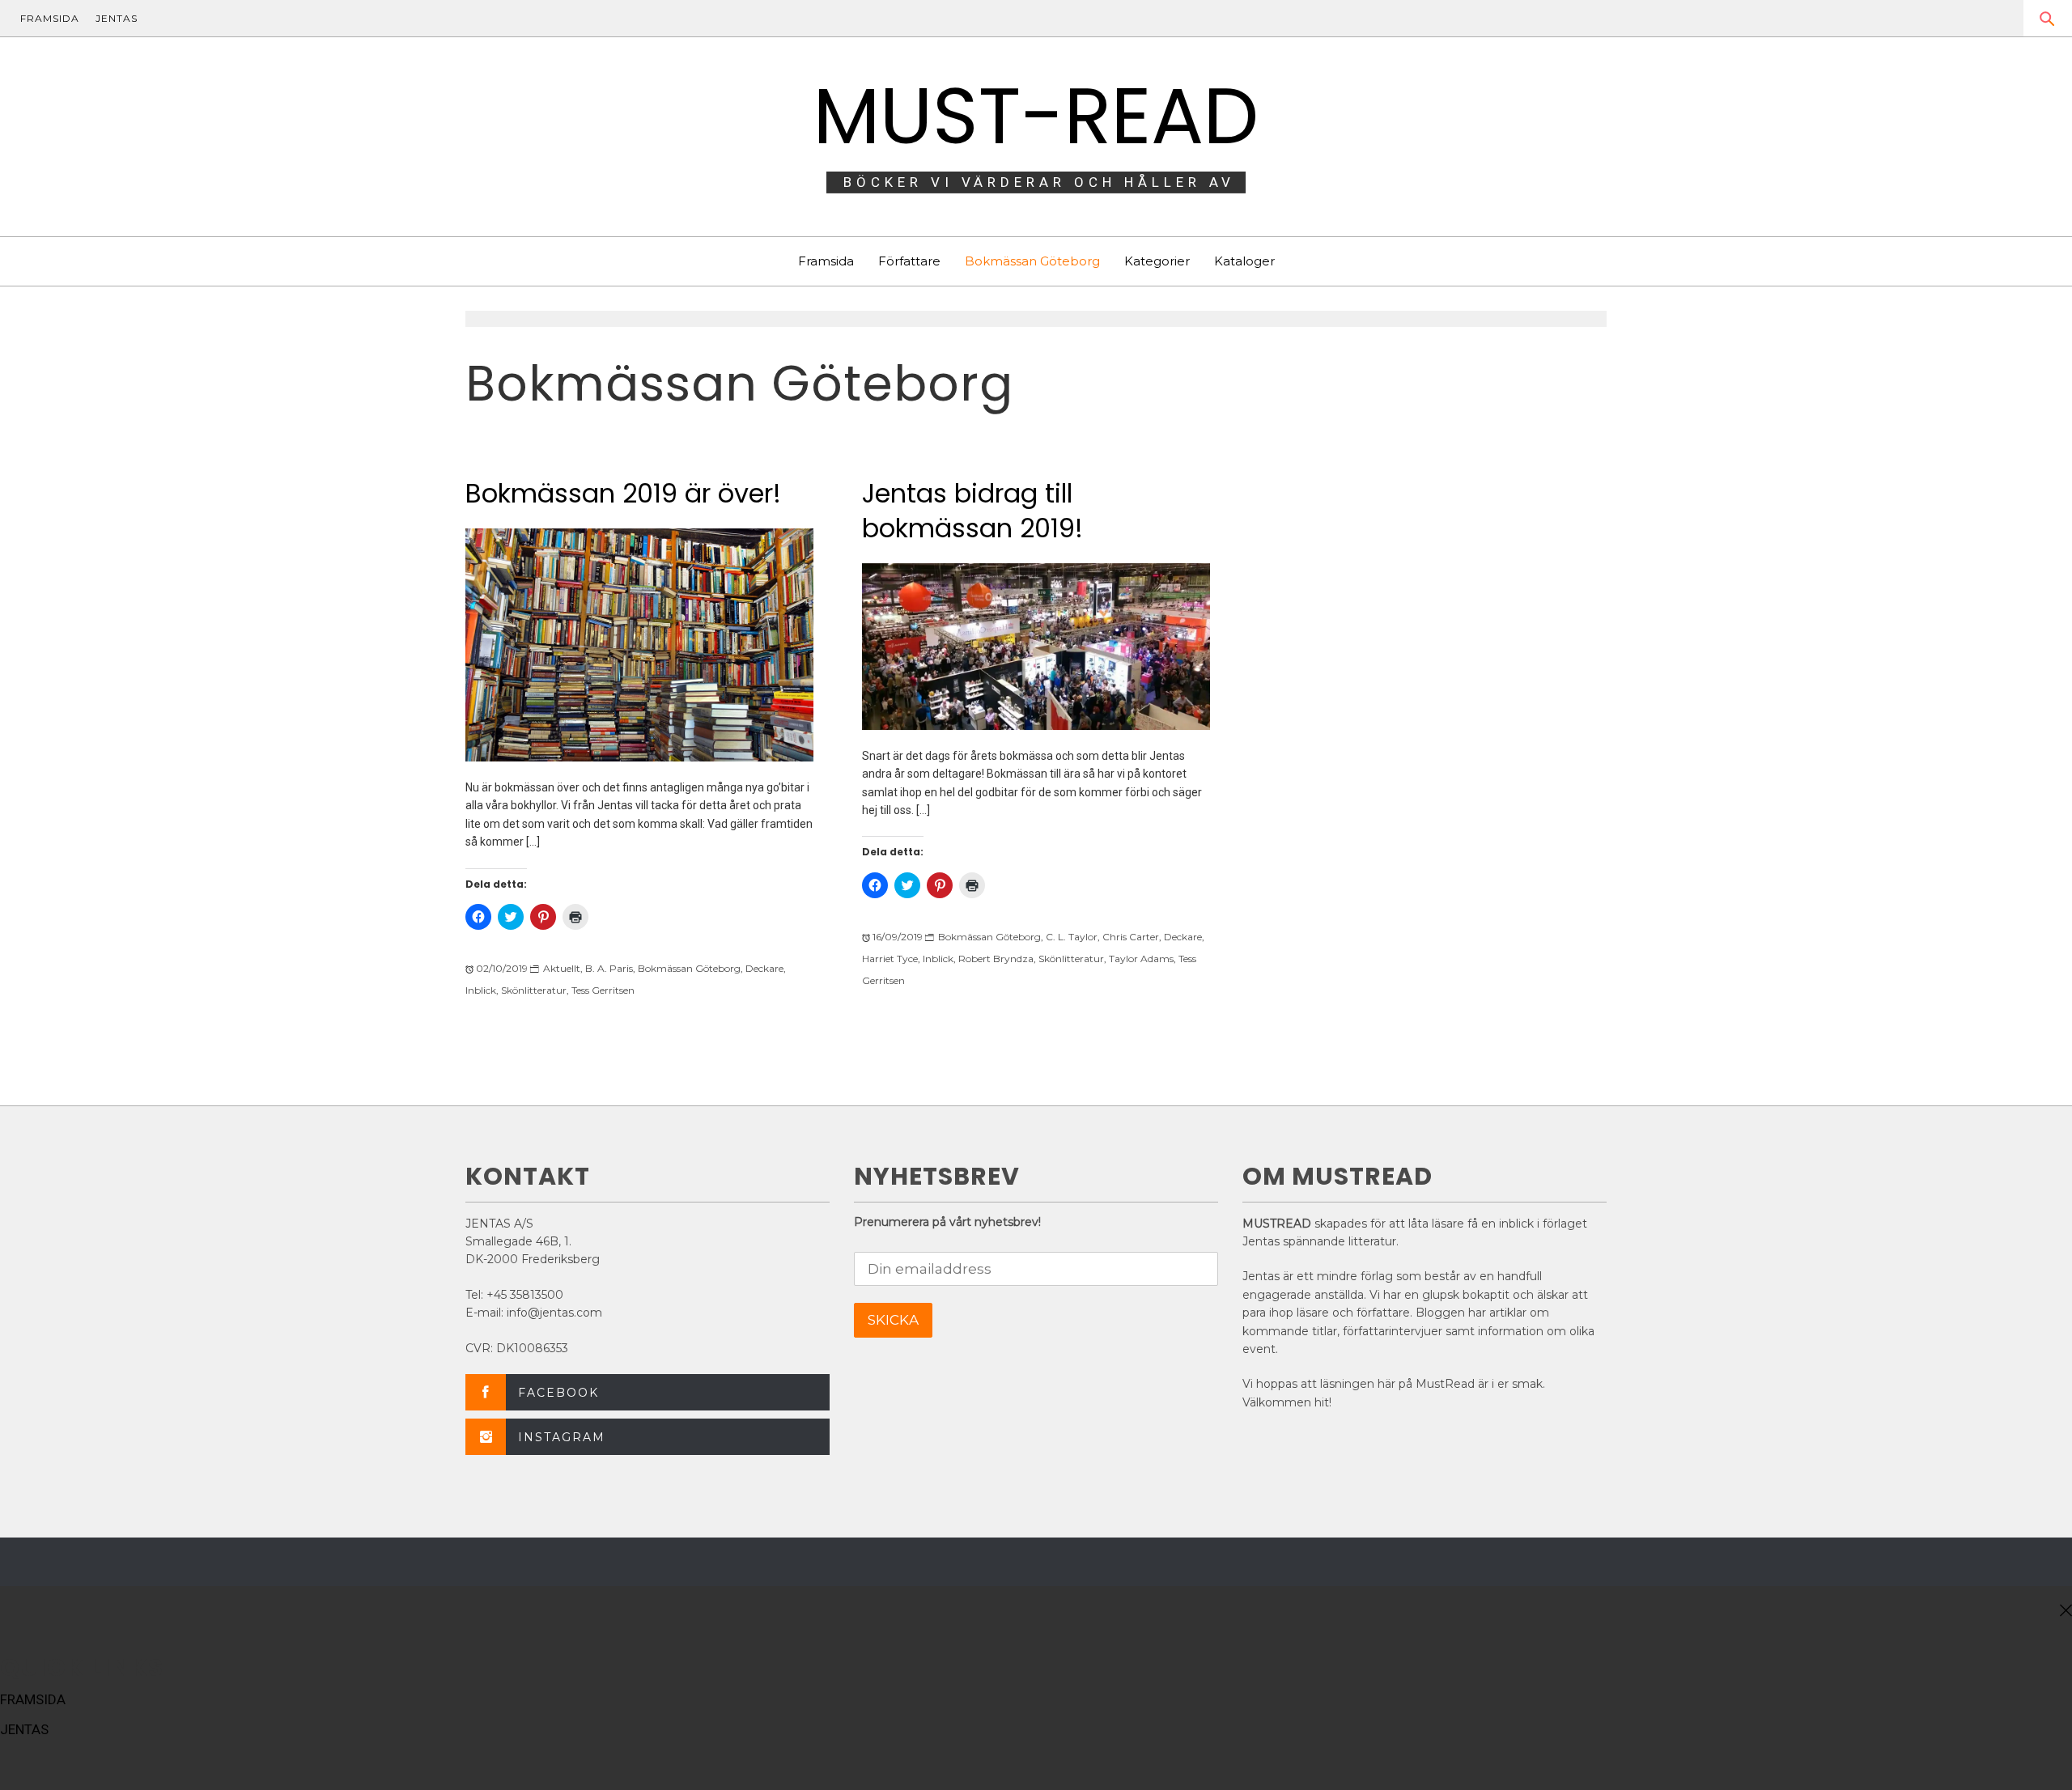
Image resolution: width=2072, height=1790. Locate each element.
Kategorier (1157, 261)
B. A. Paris (609, 968)
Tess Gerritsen (603, 990)
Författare (909, 261)
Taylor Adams (1141, 959)
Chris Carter (1131, 937)
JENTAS (117, 18)
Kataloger (1244, 261)
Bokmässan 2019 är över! (623, 493)
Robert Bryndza (996, 959)
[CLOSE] (2064, 1611)
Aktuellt (562, 968)
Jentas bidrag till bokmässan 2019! (972, 511)
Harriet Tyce (890, 959)
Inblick (481, 990)
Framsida (826, 261)
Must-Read (1036, 116)
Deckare (764, 968)
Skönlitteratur (534, 990)
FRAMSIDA (50, 18)
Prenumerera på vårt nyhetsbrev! (947, 1222)
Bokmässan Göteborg (1032, 261)
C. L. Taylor (1072, 937)
